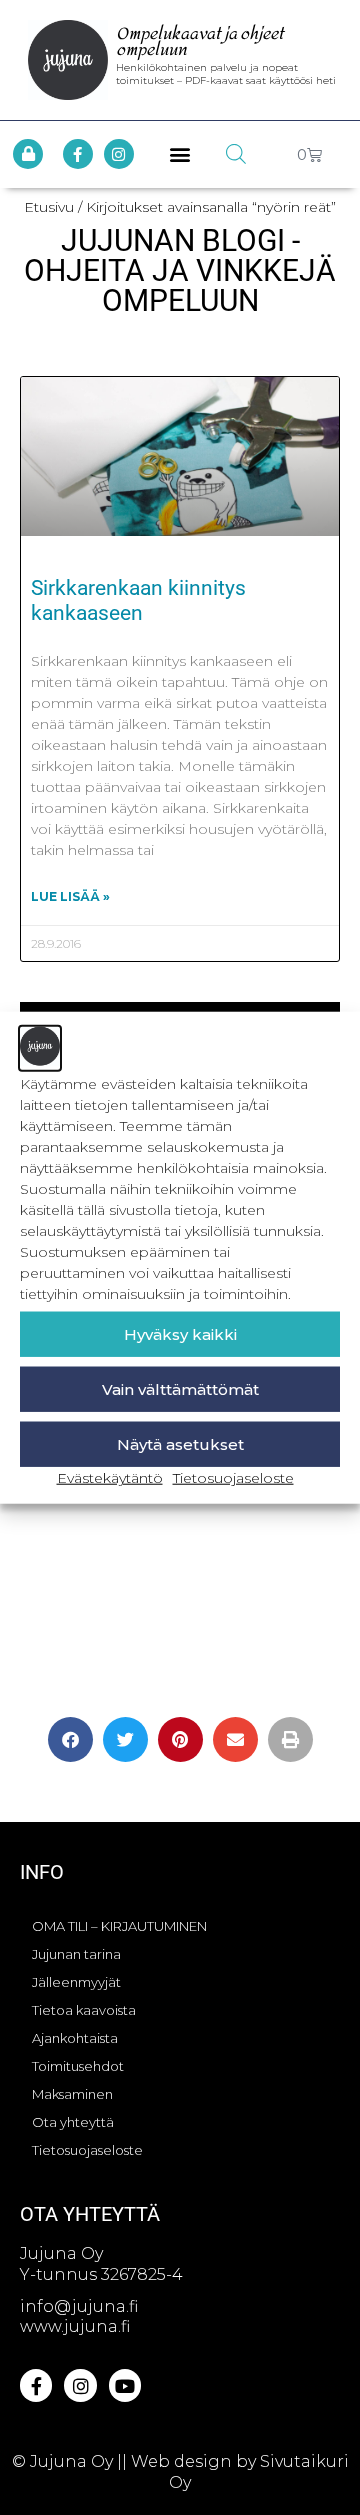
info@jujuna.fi (79, 2306)
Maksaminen (72, 2094)
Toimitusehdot (78, 2066)
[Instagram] (119, 154)
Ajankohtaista (75, 2038)
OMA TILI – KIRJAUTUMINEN (119, 1926)
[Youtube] (125, 2385)
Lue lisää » (70, 896)
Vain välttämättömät (180, 1388)
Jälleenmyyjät (76, 1982)
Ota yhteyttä (73, 2122)
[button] (180, 154)
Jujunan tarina (76, 1954)
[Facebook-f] (78, 154)
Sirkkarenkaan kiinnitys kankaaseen (138, 600)
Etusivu (49, 207)
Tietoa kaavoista (84, 2010)
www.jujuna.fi (75, 2326)
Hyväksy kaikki (180, 1333)
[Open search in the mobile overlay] (236, 154)
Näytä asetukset (180, 1443)
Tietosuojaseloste (233, 1478)
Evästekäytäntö (110, 1478)
